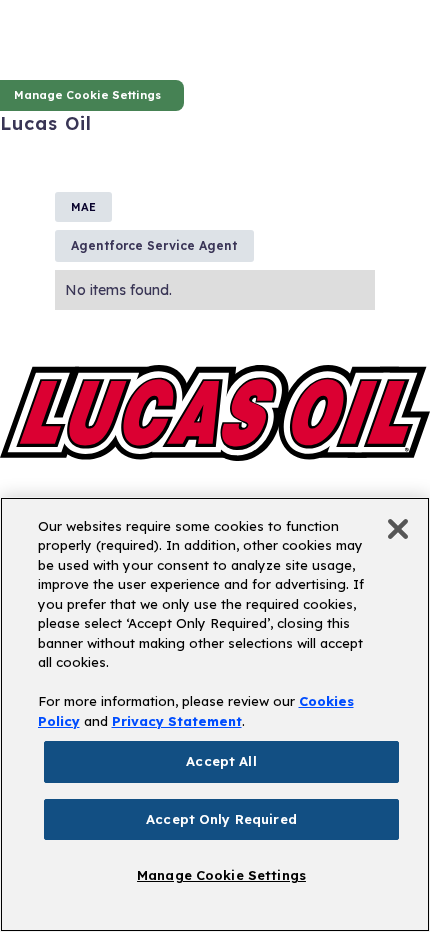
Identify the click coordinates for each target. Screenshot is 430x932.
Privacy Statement (177, 721)
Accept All (221, 761)
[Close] (398, 529)
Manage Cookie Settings (221, 875)
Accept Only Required (221, 819)
